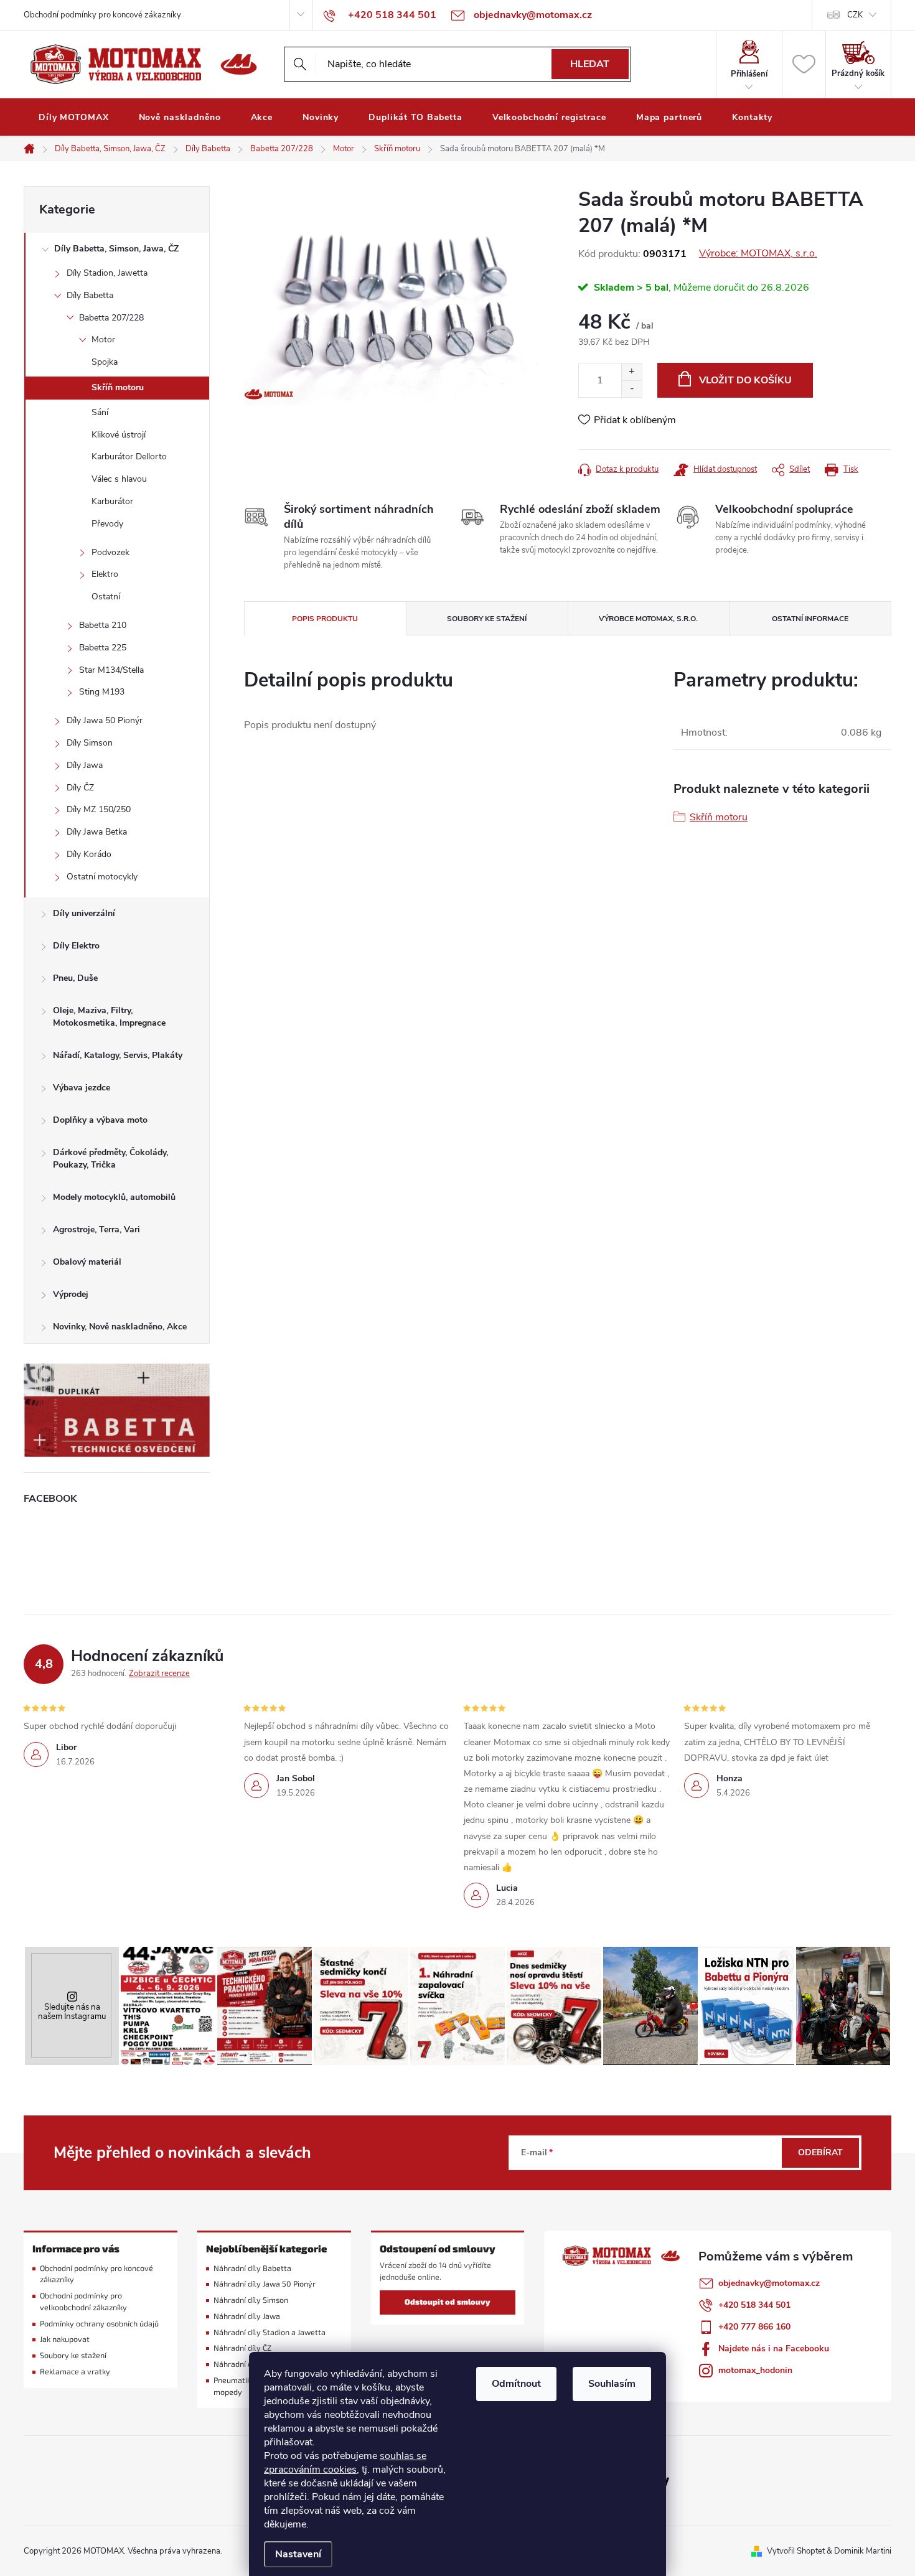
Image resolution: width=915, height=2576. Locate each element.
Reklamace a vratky (75, 2372)
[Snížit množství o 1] (631, 389)
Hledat (590, 64)
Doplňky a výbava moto (100, 1120)
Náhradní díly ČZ (242, 2348)
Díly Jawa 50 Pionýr (105, 720)
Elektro (105, 574)
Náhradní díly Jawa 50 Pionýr (265, 2284)
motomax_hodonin (755, 2370)
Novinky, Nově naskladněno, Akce (120, 1327)
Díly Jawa (85, 765)
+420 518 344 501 (754, 2305)
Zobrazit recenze (159, 1674)
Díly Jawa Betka (97, 832)
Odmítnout (516, 2384)
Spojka (105, 362)
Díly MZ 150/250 (99, 809)
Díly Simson (90, 743)
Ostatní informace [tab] (810, 619)
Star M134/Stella (111, 670)
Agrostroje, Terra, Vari (96, 1229)
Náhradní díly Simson (251, 2300)
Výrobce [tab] (648, 619)
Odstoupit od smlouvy (448, 2302)
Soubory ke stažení (73, 2355)
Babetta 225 (103, 648)
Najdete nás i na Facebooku (774, 2349)
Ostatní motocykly (102, 877)
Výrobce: (758, 253)
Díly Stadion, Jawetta (107, 273)
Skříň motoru (118, 387)
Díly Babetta (90, 295)
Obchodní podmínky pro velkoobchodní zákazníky (83, 2302)
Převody (107, 524)
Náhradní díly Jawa (247, 2316)
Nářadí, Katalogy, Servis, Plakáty (118, 1055)
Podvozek (110, 552)
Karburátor (112, 501)
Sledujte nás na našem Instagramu (72, 2012)
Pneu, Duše (75, 978)
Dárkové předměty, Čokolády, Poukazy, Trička (110, 1159)
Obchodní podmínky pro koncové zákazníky (102, 15)
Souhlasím (612, 2384)
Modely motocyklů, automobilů (114, 1197)
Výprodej (71, 1294)
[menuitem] (74, 118)
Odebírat (820, 2152)
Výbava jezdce (82, 1088)
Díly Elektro (76, 946)
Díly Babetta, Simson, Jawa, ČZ (116, 249)
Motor (103, 340)
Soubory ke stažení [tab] (487, 619)
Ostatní (106, 597)
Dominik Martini (863, 2551)
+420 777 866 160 (754, 2327)
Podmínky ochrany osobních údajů (99, 2324)
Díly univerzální (84, 913)
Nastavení (298, 2554)
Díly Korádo (89, 854)
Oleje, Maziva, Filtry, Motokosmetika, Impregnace (109, 1017)
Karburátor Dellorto (129, 457)
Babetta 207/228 (111, 318)
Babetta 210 (103, 625)
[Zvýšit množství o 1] (631, 372)
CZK (855, 15)
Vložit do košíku (745, 380)
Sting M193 (102, 692)
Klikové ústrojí (119, 435)
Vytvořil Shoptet (796, 2551)
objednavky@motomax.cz (769, 2283)
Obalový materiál (87, 1262)
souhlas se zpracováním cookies (345, 2463)
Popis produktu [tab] (325, 619)
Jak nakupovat (65, 2339)
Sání (100, 412)
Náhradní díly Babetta (252, 2268)
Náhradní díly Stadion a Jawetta (270, 2332)
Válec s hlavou (119, 479)
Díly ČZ (80, 788)
